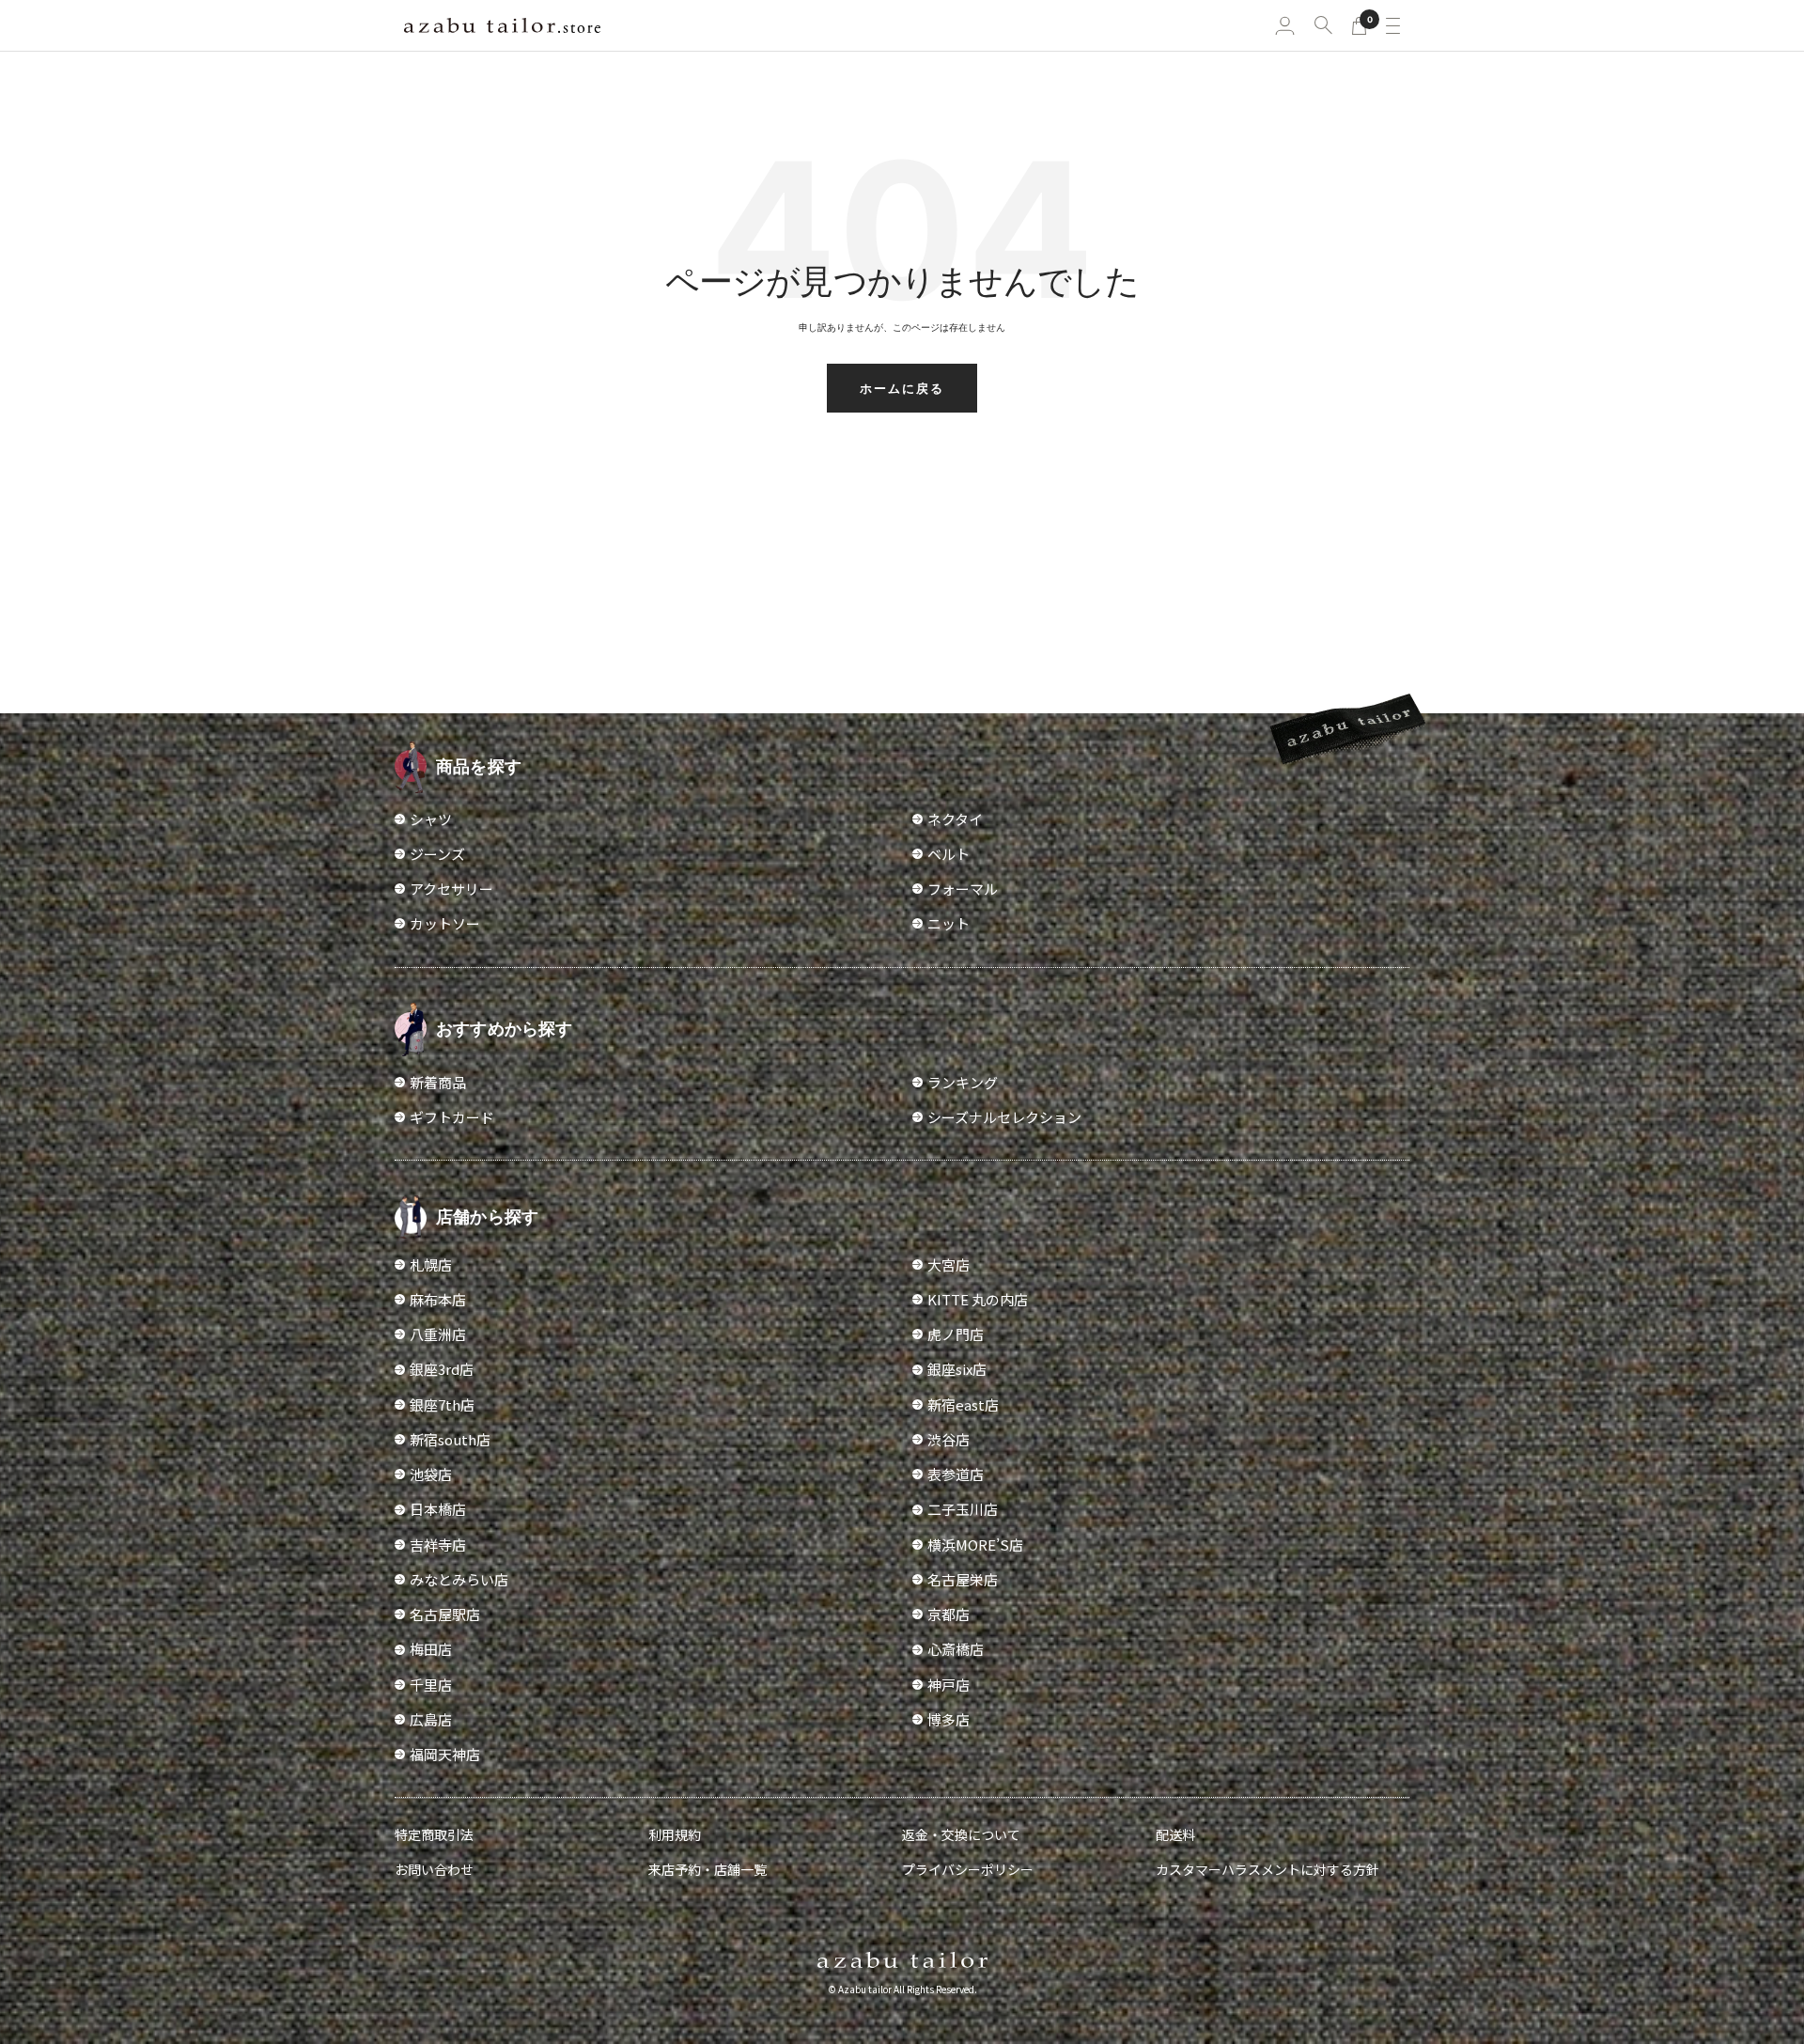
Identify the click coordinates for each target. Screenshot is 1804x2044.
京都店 (949, 1614)
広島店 (431, 1719)
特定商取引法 (434, 1834)
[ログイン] (1285, 25)
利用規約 (675, 1834)
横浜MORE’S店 (975, 1545)
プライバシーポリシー (968, 1869)
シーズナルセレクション (1004, 1117)
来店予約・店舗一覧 (708, 1869)
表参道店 (956, 1474)
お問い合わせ (434, 1869)
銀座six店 (957, 1369)
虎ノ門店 (956, 1334)
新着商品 (438, 1082)
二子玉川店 (963, 1509)
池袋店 (431, 1474)
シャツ (431, 819)
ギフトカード (452, 1117)
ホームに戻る (902, 388)
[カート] (1359, 26)
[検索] (1323, 25)
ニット (949, 923)
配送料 (1175, 1834)
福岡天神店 (445, 1754)
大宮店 (949, 1264)
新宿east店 (963, 1404)
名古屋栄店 (963, 1579)
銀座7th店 (442, 1404)
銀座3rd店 (442, 1369)
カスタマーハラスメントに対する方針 (1267, 1869)
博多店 (949, 1719)
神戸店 (949, 1685)
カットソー (445, 923)
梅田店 (431, 1649)
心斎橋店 (956, 1649)
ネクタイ (955, 819)
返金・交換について (961, 1834)
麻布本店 (438, 1299)
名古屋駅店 (445, 1614)
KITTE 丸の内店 (978, 1299)
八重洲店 (438, 1334)
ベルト (949, 854)
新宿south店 (450, 1439)
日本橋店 (438, 1509)
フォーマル (963, 889)
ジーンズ (437, 854)
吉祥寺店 (438, 1545)
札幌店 (431, 1264)
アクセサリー (451, 889)
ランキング (963, 1082)
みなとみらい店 (459, 1579)
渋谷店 (949, 1439)
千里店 (431, 1685)
